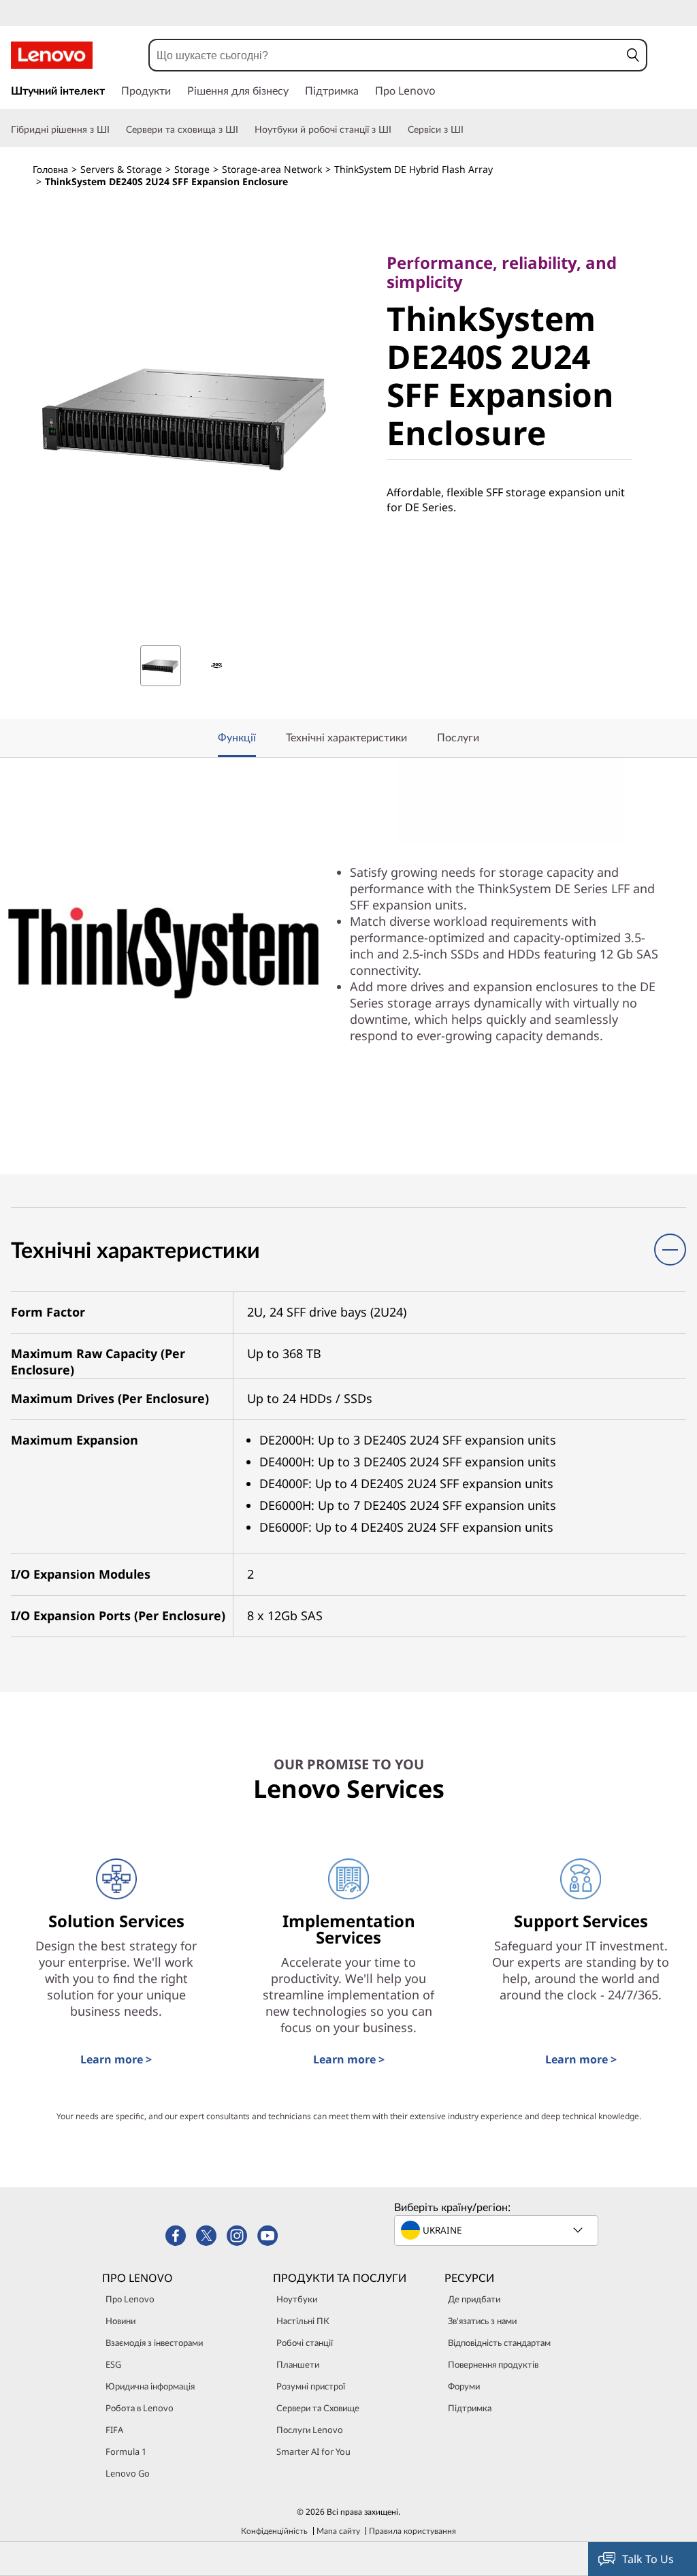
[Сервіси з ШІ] (469, 129)
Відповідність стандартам (499, 2342)
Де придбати (474, 2299)
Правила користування (412, 2531)
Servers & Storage (121, 169)
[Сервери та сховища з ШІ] (244, 129)
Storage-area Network (272, 169)
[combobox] (385, 55)
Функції (237, 737)
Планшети (298, 2364)
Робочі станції (305, 2342)
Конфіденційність (274, 2531)
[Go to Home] (52, 55)
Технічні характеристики (346, 737)
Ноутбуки (297, 2299)
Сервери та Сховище (318, 2408)
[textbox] (498, 2230)
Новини (120, 2321)
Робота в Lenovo (140, 2408)
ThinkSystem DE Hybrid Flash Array (414, 169)
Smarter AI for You (313, 2451)
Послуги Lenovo (310, 2430)
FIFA (114, 2430)
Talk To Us (648, 2559)
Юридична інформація (150, 2386)
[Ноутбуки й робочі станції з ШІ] (397, 129)
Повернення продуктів (493, 2364)
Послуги (458, 737)
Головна (50, 169)
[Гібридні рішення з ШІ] (115, 129)
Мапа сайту (338, 2531)
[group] (161, 666)
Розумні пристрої (311, 2386)
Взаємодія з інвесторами (154, 2342)
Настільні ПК (303, 2321)
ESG (113, 2364)
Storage (192, 169)
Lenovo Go (128, 2473)
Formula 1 (126, 2451)
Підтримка (470, 2408)
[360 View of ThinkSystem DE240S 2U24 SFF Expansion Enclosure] (216, 666)
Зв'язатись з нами (482, 2321)
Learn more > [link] (116, 2059)
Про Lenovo (130, 2299)
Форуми (464, 2386)
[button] (633, 55)
